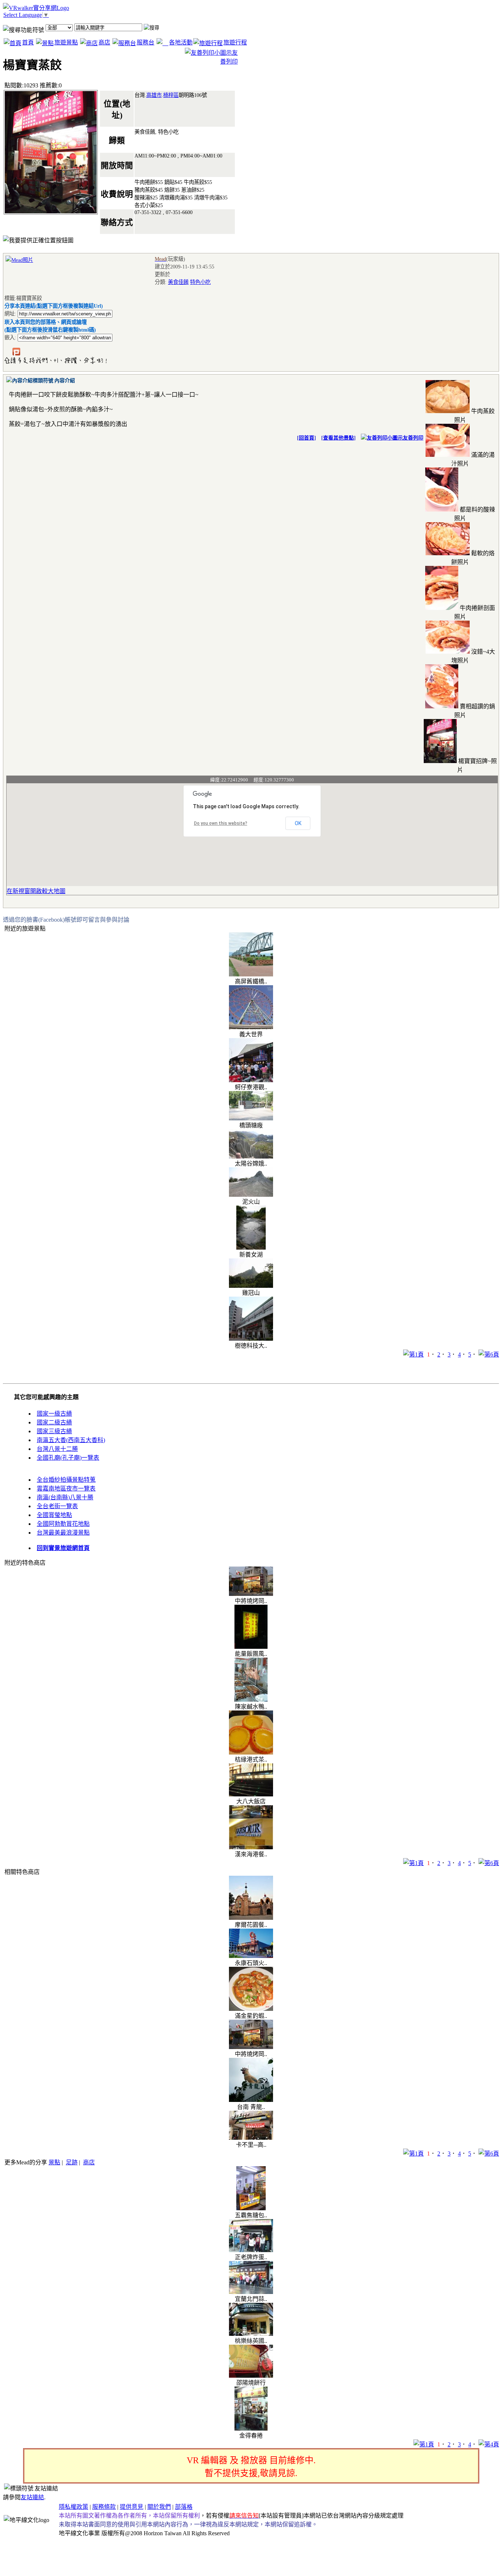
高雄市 (154, 95)
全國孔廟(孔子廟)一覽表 (68, 1458)
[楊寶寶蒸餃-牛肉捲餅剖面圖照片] (442, 608)
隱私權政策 (73, 2507)
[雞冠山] (251, 1286)
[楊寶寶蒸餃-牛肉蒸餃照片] (448, 411)
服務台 (146, 42)
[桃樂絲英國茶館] (251, 2334)
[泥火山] (251, 1195)
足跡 (72, 2162)
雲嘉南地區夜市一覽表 (66, 1488)
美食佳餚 (178, 282)
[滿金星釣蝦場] (251, 2009)
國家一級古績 (54, 1414)
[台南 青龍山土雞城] (251, 2100)
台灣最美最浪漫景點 (63, 1533)
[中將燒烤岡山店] (251, 1594)
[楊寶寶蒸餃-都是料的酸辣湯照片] (442, 510)
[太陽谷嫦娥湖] (251, 1157)
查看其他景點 (338, 438)
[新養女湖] (251, 1248)
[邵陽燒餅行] (251, 2376)
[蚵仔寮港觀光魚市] (251, 1080)
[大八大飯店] (251, 1794)
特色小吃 (200, 282)
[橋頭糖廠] (251, 1118)
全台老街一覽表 (57, 1506)
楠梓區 (171, 95)
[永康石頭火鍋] (251, 1956)
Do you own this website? (221, 823)
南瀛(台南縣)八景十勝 (65, 1497)
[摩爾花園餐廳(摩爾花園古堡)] (251, 1918)
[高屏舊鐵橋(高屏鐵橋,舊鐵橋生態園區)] (251, 974)
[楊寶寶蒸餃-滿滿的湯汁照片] (448, 455)
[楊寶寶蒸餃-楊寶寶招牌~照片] (440, 761)
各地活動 (181, 42)
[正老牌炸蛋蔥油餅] (251, 2250)
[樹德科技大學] (251, 1339)
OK (298, 823)
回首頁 (306, 438)
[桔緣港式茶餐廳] (251, 1753)
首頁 (28, 42)
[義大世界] (251, 1027)
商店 (104, 42)
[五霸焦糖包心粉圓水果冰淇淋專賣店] (251, 2208)
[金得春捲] (251, 2429)
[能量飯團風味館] (251, 1647)
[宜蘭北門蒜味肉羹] (251, 2292)
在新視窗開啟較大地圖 (36, 891)
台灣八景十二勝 (57, 1449)
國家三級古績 (54, 1431)
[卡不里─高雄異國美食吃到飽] (251, 2138)
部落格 (184, 2507)
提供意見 (132, 2507)
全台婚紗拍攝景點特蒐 (66, 1480)
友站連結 (32, 2497)
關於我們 (159, 2507)
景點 (54, 2162)
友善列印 (413, 438)
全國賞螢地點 (54, 1515)
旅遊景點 (66, 42)
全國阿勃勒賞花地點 (63, 1524)
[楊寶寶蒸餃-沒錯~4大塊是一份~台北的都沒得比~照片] (448, 652)
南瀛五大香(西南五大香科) (71, 1440)
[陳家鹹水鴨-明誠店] (251, 1700)
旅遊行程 (235, 42)
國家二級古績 (54, 1422)
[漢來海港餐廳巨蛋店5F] (251, 1847)
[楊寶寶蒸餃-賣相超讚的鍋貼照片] (442, 706)
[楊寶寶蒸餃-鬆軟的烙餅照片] (448, 553)
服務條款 (104, 2507)
